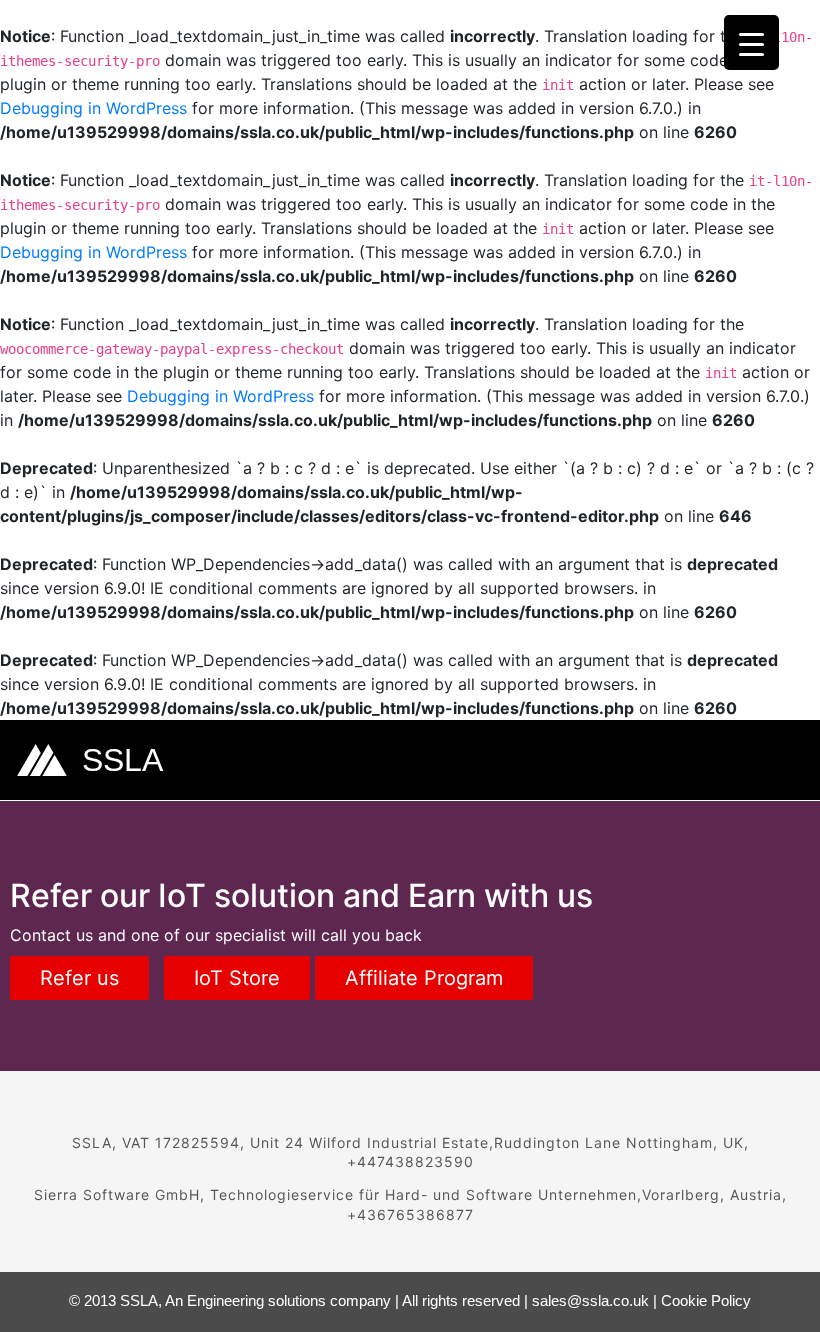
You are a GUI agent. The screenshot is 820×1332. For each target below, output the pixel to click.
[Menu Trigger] (751, 42)
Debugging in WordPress (93, 108)
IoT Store (237, 978)
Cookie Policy (706, 1300)
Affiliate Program (424, 978)
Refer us (79, 978)
